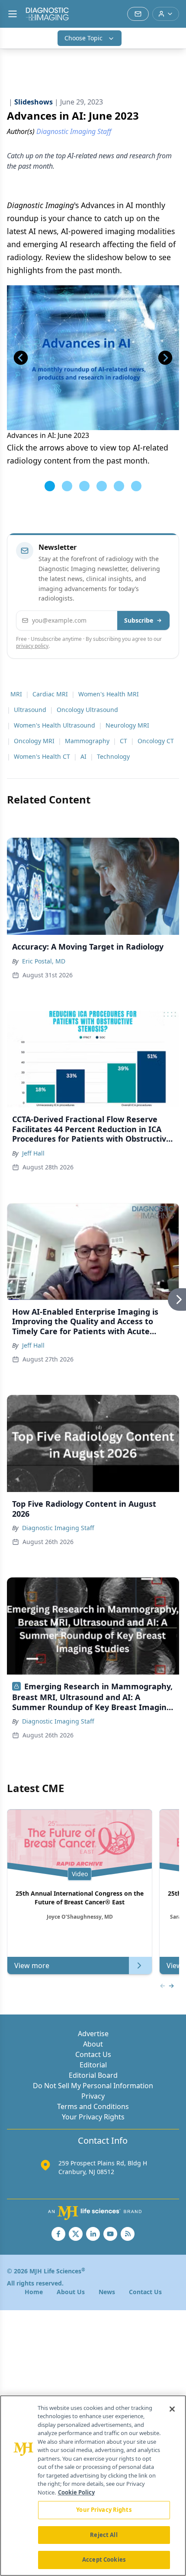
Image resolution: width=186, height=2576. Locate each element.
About (93, 2044)
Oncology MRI (34, 741)
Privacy (93, 2096)
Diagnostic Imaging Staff (58, 1528)
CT (123, 741)
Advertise (93, 2034)
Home (34, 2292)
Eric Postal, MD (44, 961)
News (107, 2292)
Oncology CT (156, 741)
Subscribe (139, 620)
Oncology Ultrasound (87, 710)
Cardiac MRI (50, 694)
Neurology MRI (127, 725)
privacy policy (32, 646)
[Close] (172, 2409)
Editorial (93, 2065)
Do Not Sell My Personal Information (93, 2086)
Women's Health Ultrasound (55, 725)
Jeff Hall (33, 1153)
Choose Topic (83, 38)
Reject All (104, 2535)
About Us (71, 2292)
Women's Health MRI (109, 694)
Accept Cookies (104, 2560)
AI (83, 756)
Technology (113, 756)
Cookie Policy (76, 2492)
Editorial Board (93, 2075)
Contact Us (93, 2054)
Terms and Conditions (93, 2106)
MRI (16, 694)
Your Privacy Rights (93, 2117)
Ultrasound (30, 710)
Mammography (87, 741)
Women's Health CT (42, 756)
